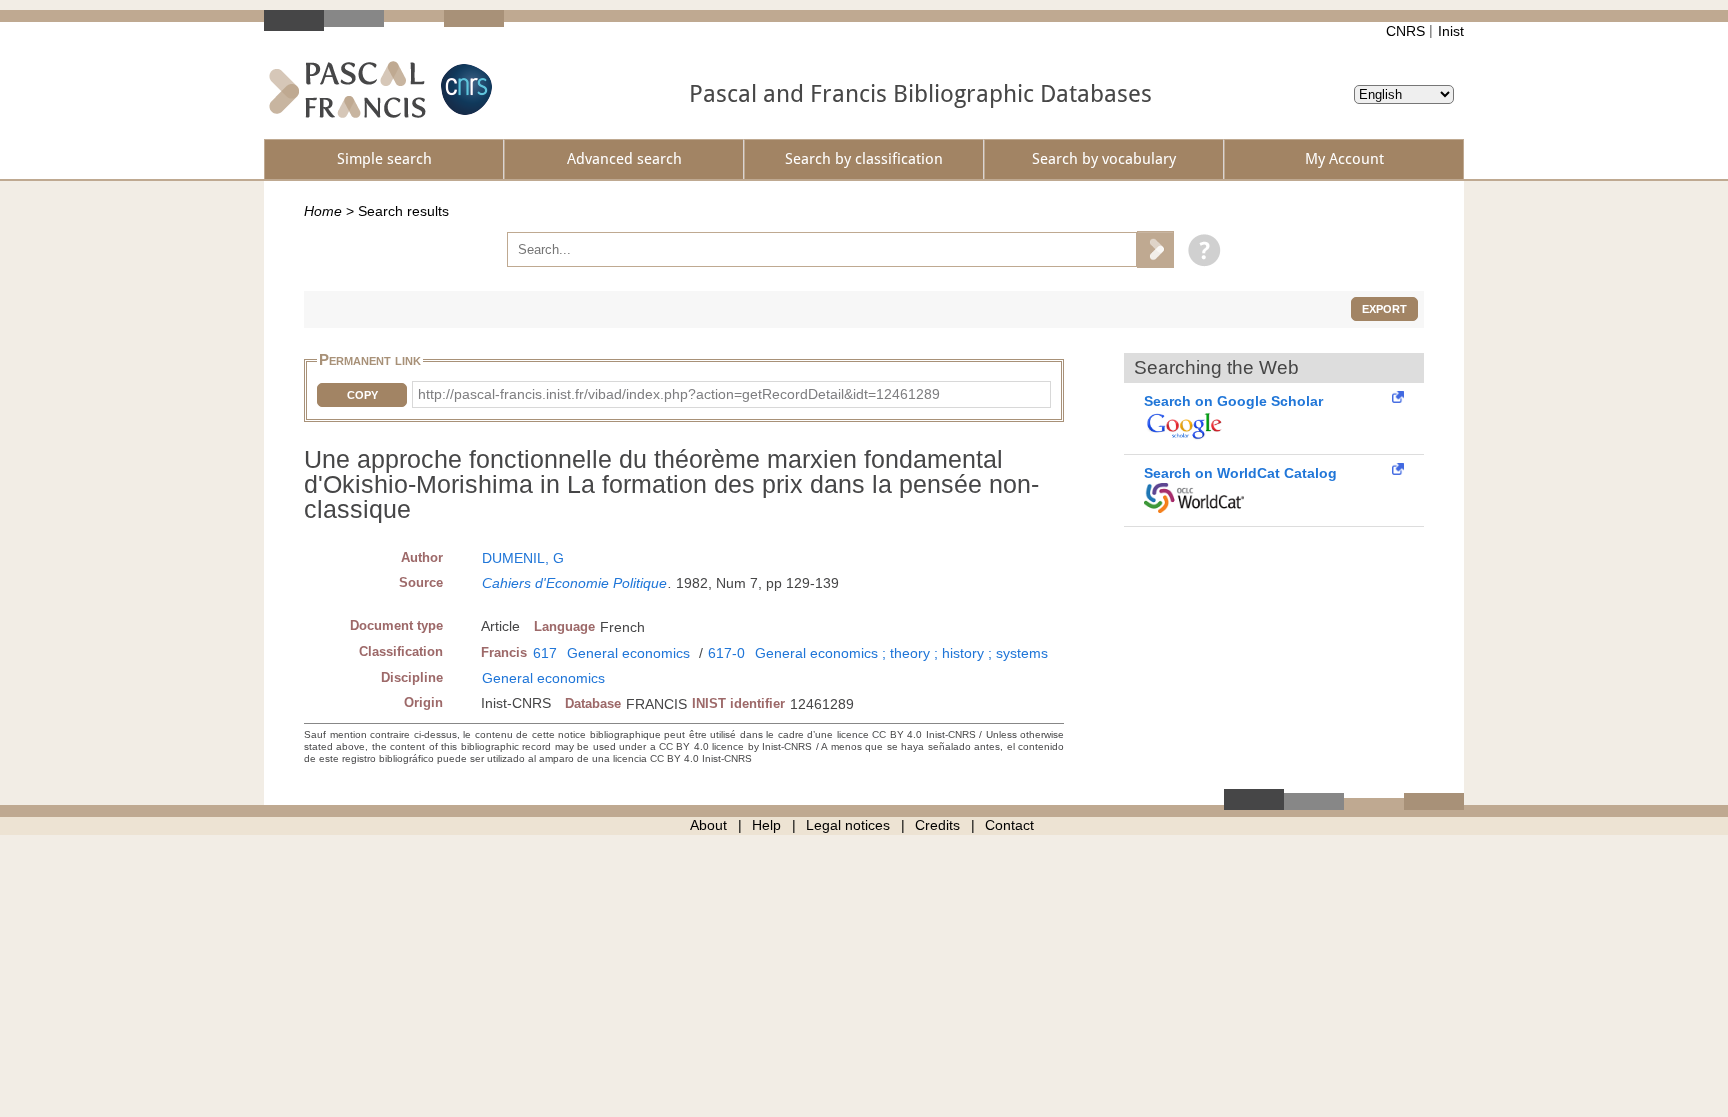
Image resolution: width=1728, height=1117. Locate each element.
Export (1384, 309)
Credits (937, 825)
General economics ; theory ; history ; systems (901, 653)
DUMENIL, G (523, 558)
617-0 (726, 653)
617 (545, 653)
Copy (362, 395)
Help (766, 825)
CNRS (1405, 31)
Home (323, 211)
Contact (1009, 825)
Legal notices (848, 825)
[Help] (1199, 249)
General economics (628, 653)
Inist (1451, 31)
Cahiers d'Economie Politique (574, 583)
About (708, 825)
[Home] (347, 89)
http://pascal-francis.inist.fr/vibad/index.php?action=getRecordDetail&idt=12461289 (679, 394)
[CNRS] (464, 89)
